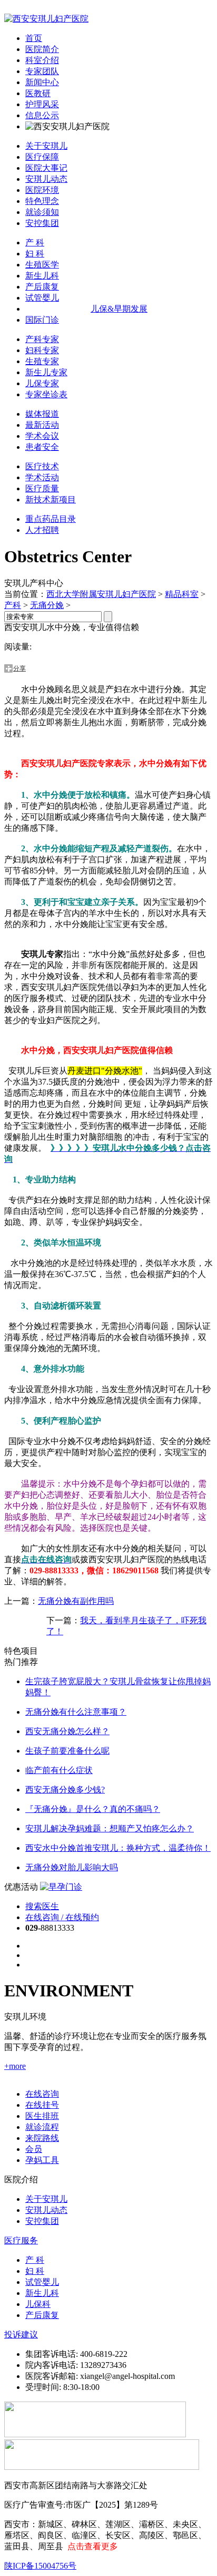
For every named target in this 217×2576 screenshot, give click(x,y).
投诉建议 (21, 2335)
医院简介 (42, 49)
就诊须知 (42, 212)
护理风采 (42, 104)
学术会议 (42, 436)
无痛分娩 (47, 605)
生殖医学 (42, 265)
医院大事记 (46, 168)
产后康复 (42, 287)
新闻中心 (42, 82)
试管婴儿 (42, 298)
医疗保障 (42, 157)
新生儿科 (42, 276)
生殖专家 (42, 361)
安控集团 (42, 223)
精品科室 (182, 594)
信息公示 (42, 115)
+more (15, 2066)
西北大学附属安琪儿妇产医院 (101, 594)
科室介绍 (42, 60)
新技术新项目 (51, 499)
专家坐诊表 (46, 394)
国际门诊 (42, 320)
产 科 (35, 243)
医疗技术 (42, 466)
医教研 (38, 93)
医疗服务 (21, 2240)
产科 (13, 605)
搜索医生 (42, 1906)
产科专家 (42, 339)
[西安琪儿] (46, 19)
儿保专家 (42, 383)
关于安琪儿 (46, 146)
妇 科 (35, 254)
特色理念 (42, 201)
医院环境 (42, 190)
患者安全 (42, 447)
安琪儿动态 (46, 179)
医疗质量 (42, 488)
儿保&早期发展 (119, 309)
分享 (19, 668)
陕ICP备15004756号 (40, 2566)
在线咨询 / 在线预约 (62, 1917)
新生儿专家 (46, 372)
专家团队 (42, 71)
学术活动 (42, 477)
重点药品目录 (51, 519)
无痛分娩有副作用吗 (76, 1601)
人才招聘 (42, 530)
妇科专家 (42, 350)
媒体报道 (42, 414)
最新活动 (42, 425)
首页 (34, 38)
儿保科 (38, 2304)
